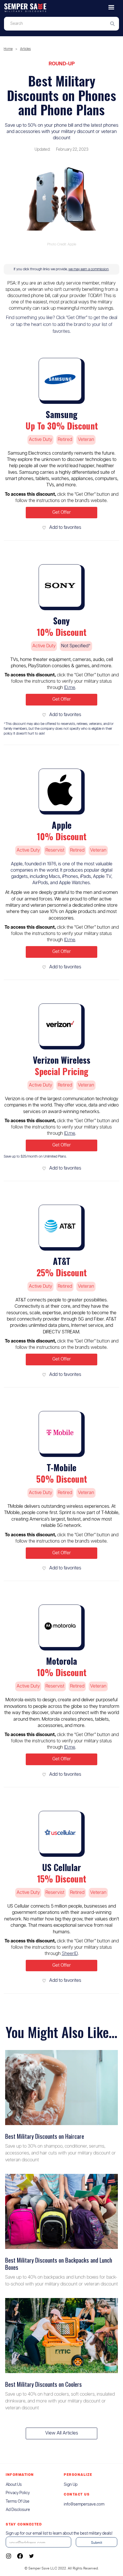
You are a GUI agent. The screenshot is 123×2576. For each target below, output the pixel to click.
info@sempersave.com (84, 2504)
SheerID (70, 1954)
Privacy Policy (18, 2493)
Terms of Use (18, 2502)
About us (14, 2485)
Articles (25, 49)
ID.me (70, 688)
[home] (61, 8)
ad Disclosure (18, 2510)
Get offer (62, 512)
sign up (71, 2485)
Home (8, 49)
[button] (111, 7)
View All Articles (62, 2433)
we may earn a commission (89, 269)
